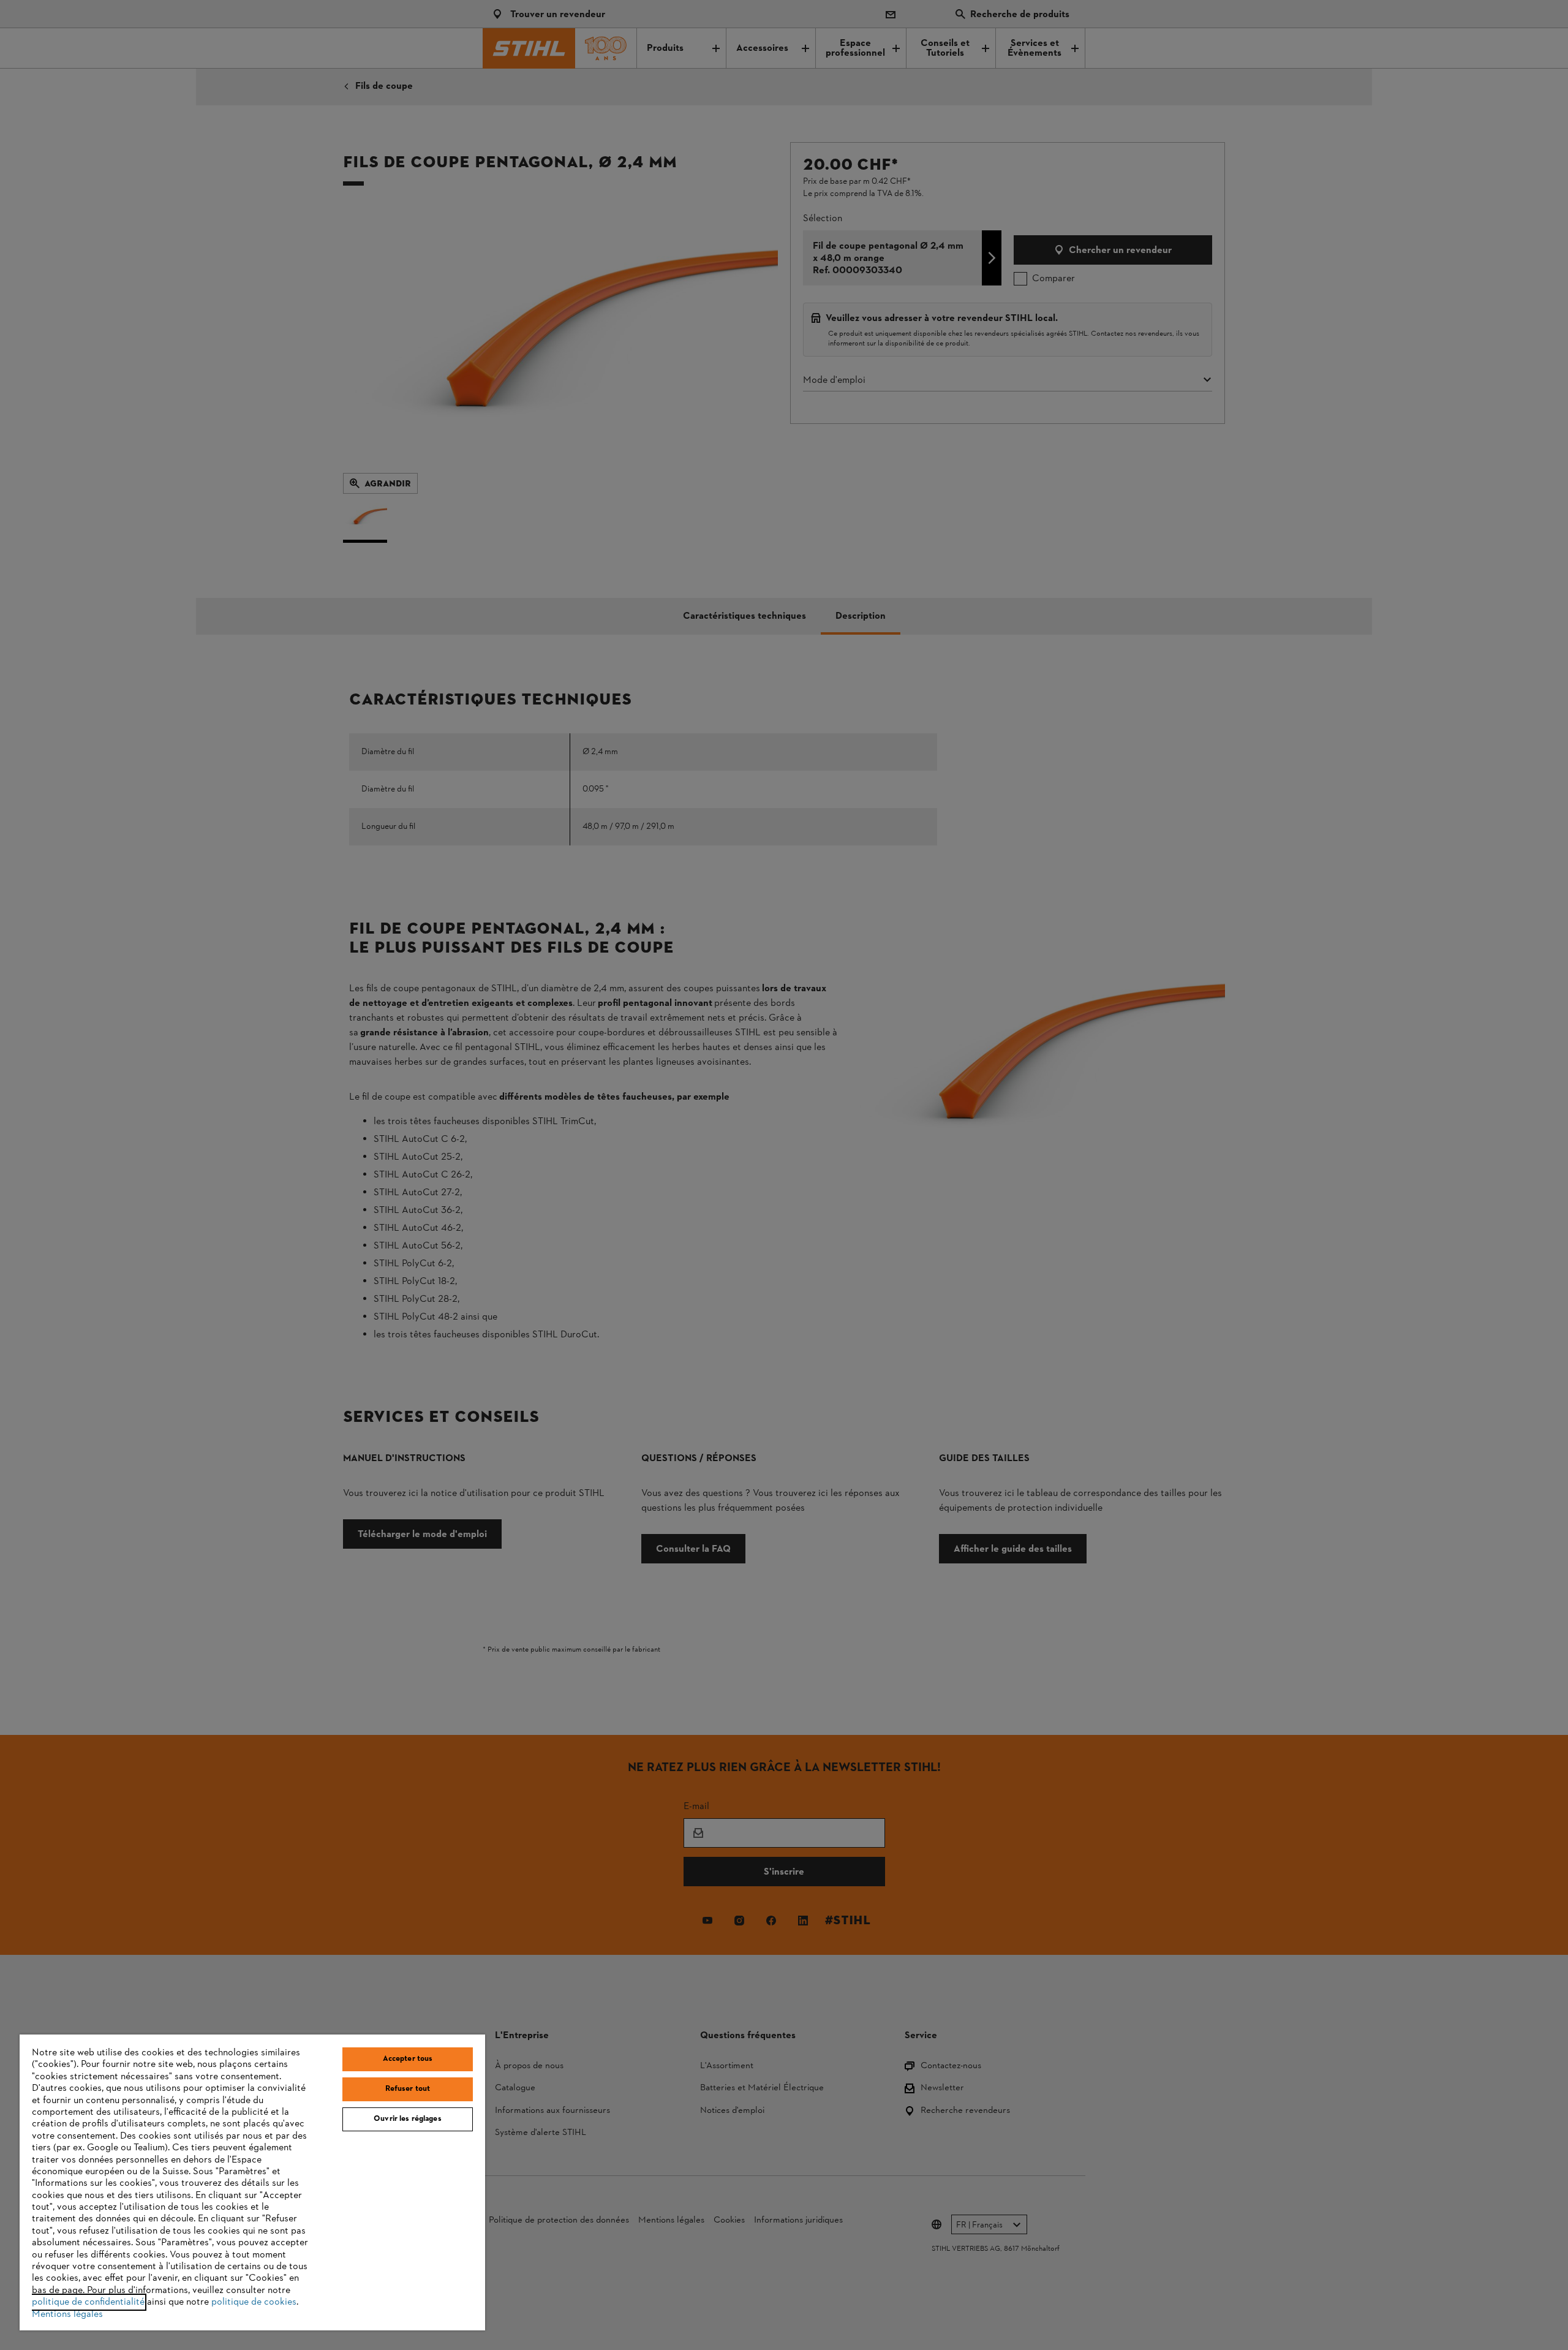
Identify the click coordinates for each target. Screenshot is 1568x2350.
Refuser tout (408, 2089)
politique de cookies (254, 2302)
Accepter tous (408, 2059)
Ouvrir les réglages (407, 2119)
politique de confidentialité (88, 2302)
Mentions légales (67, 2314)
